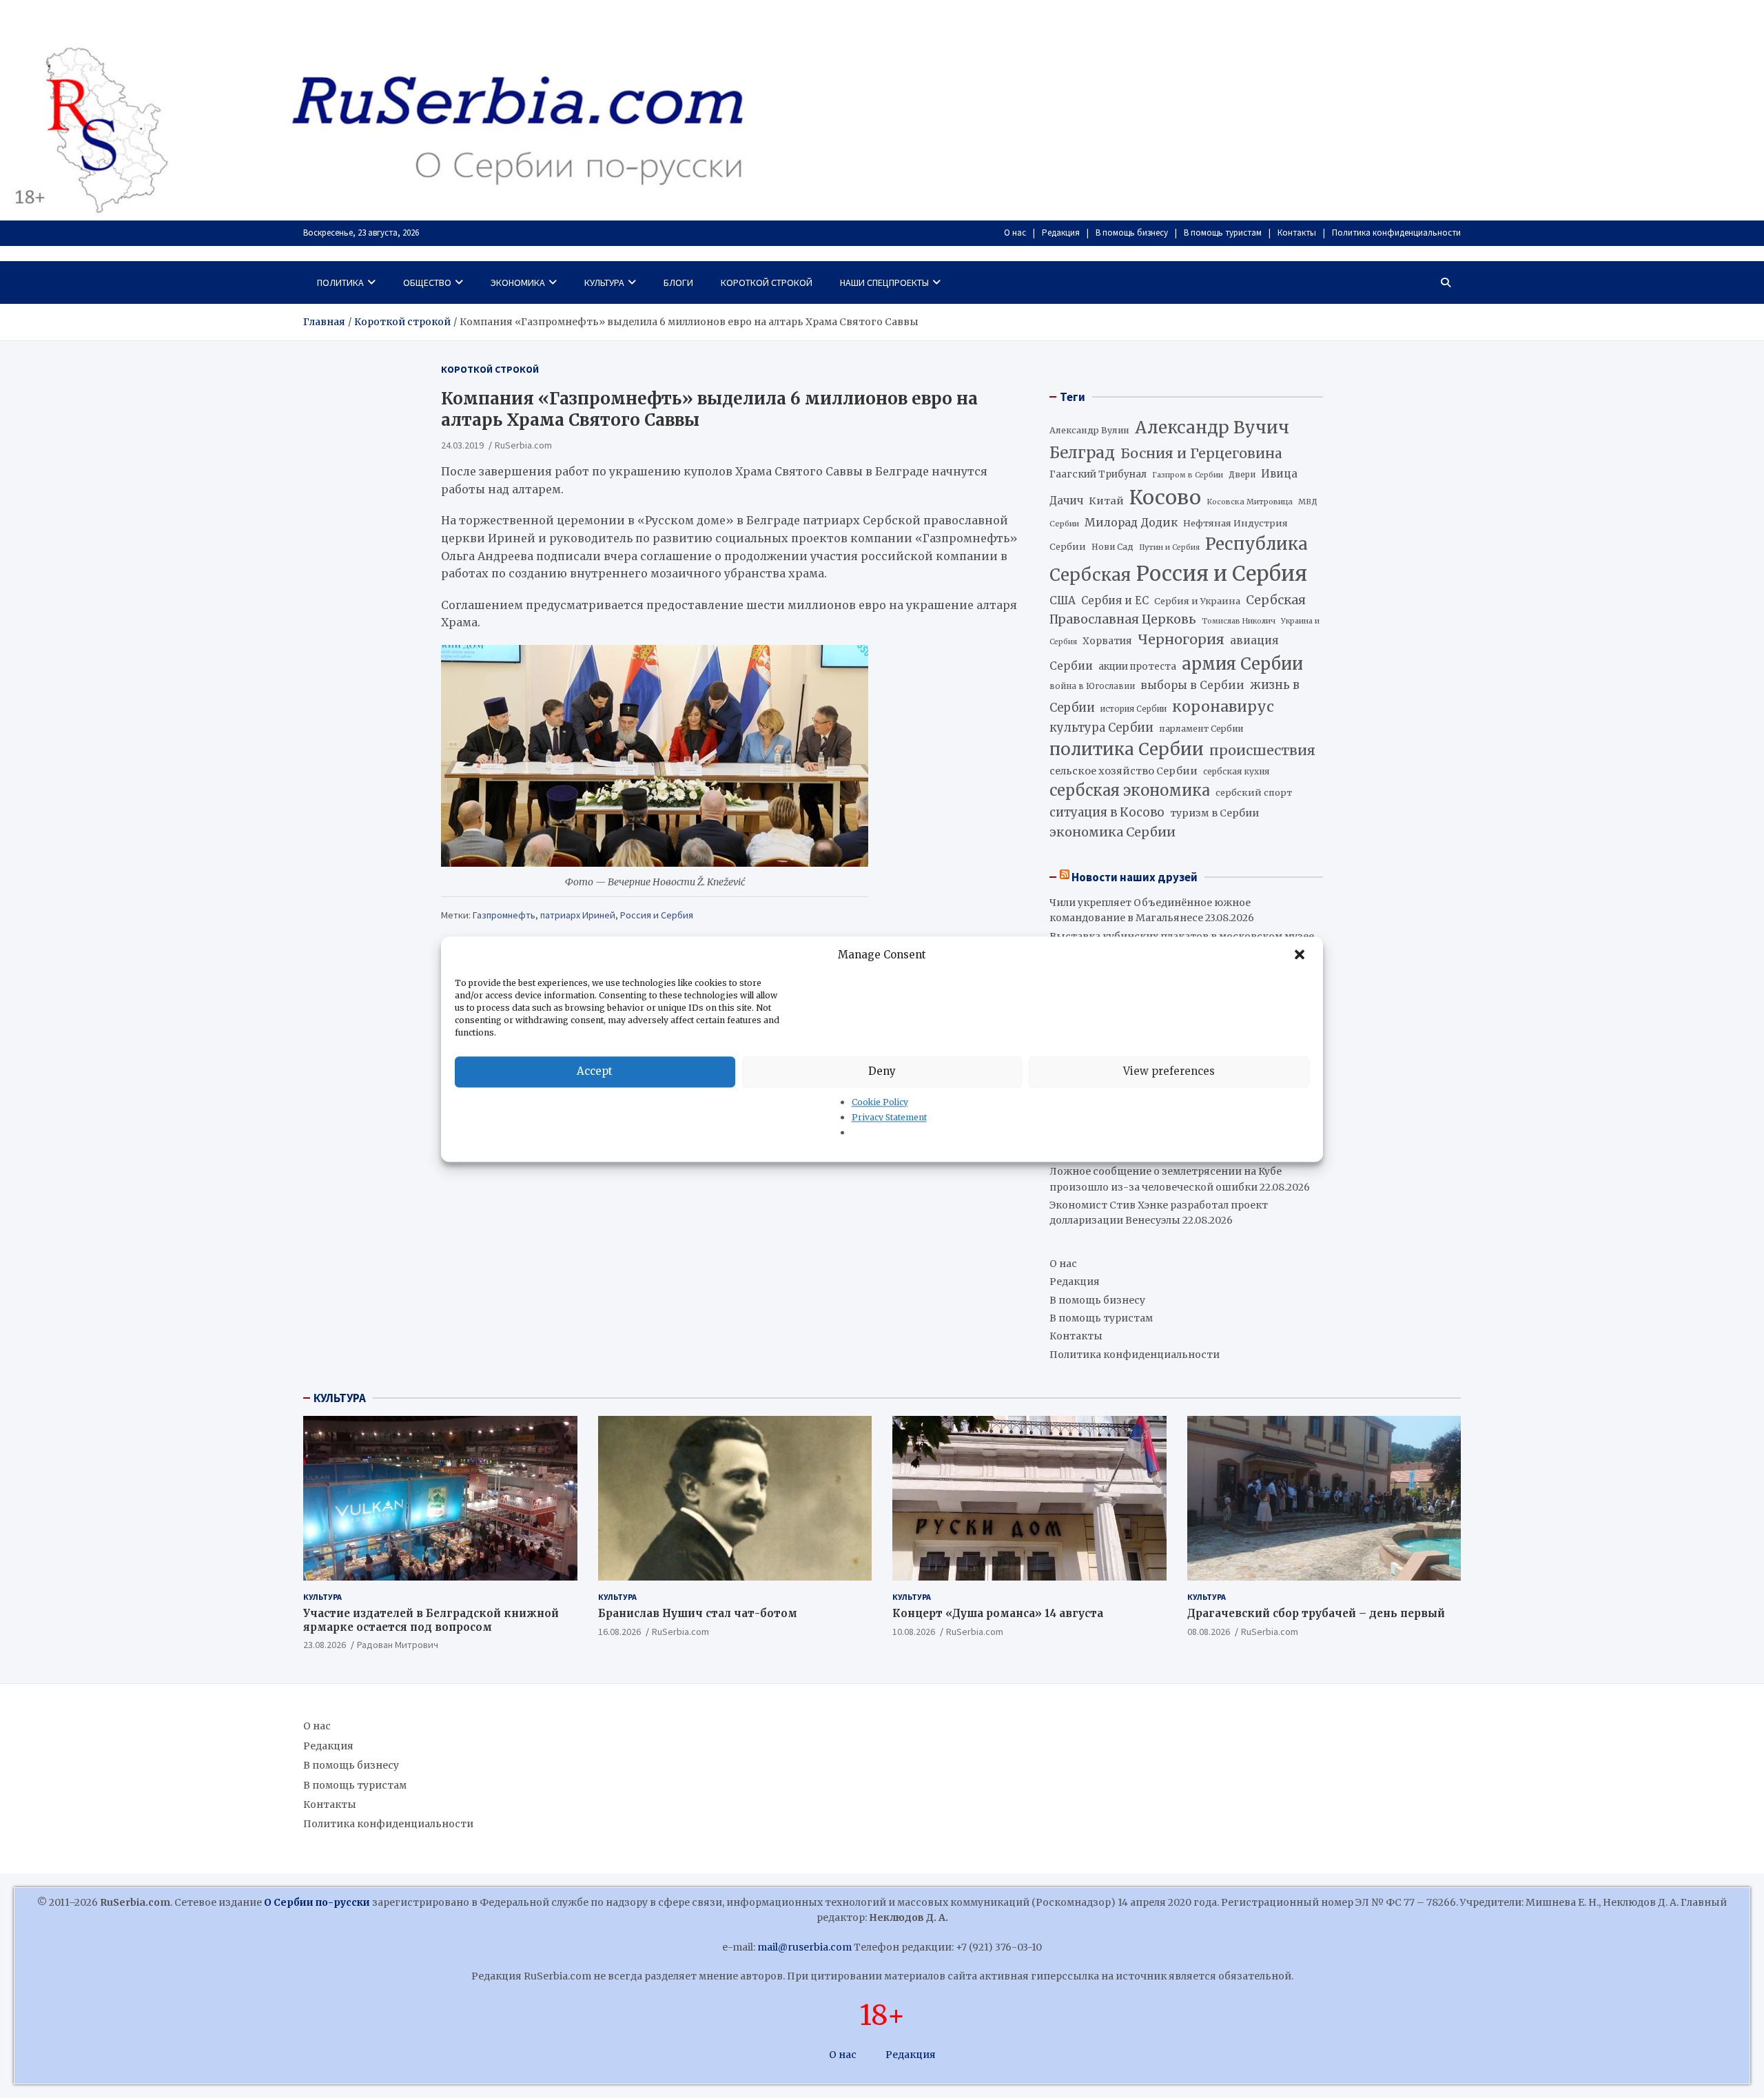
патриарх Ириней (578, 915)
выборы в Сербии (1192, 685)
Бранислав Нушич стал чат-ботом (698, 1613)
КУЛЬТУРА (340, 1398)
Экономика (518, 282)
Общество (427, 282)
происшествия (1262, 750)
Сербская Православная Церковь (1178, 610)
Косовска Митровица (1250, 502)
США (1063, 600)
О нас (1015, 233)
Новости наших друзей (1135, 877)
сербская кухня (1236, 771)
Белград (1082, 453)
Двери (1242, 474)
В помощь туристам (1223, 233)
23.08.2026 (325, 1645)
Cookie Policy (880, 1102)
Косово (1165, 497)
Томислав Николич (1239, 621)
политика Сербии (1127, 749)
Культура (604, 282)
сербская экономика (1130, 791)
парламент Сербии (1201, 729)
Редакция (1061, 233)
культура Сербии (1101, 728)
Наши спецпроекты (884, 282)
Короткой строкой (767, 282)
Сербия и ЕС (1115, 600)
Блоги (678, 282)
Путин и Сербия (1169, 547)
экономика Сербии (1112, 832)
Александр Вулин (1089, 430)
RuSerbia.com (523, 444)
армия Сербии (1242, 664)
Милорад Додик (1131, 522)
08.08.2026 (1209, 1632)
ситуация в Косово (1107, 812)
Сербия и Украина (1197, 601)
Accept (595, 1071)
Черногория (1181, 639)
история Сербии (1134, 709)
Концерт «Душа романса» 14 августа (998, 1613)
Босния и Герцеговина (1201, 453)
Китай (1106, 501)
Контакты (1297, 233)
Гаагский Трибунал (1098, 474)
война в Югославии (1092, 686)
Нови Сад (1112, 547)
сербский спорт (1254, 793)
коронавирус (1223, 707)
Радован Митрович (398, 1645)
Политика (340, 282)
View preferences (1169, 1071)
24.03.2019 (462, 444)
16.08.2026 (619, 1632)
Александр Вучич (1212, 428)
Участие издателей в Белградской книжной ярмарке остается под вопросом (431, 1620)
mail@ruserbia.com (804, 1947)
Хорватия (1107, 641)
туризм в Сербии (1214, 813)
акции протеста (1137, 667)
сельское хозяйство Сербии (1124, 771)
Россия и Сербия (657, 915)
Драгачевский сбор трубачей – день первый (1316, 1613)
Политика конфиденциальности (1396, 233)
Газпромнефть (504, 915)
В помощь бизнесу (1132, 233)
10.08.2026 (914, 1632)
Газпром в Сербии (1188, 475)
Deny (882, 1071)
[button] (1301, 955)
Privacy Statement (889, 1117)
